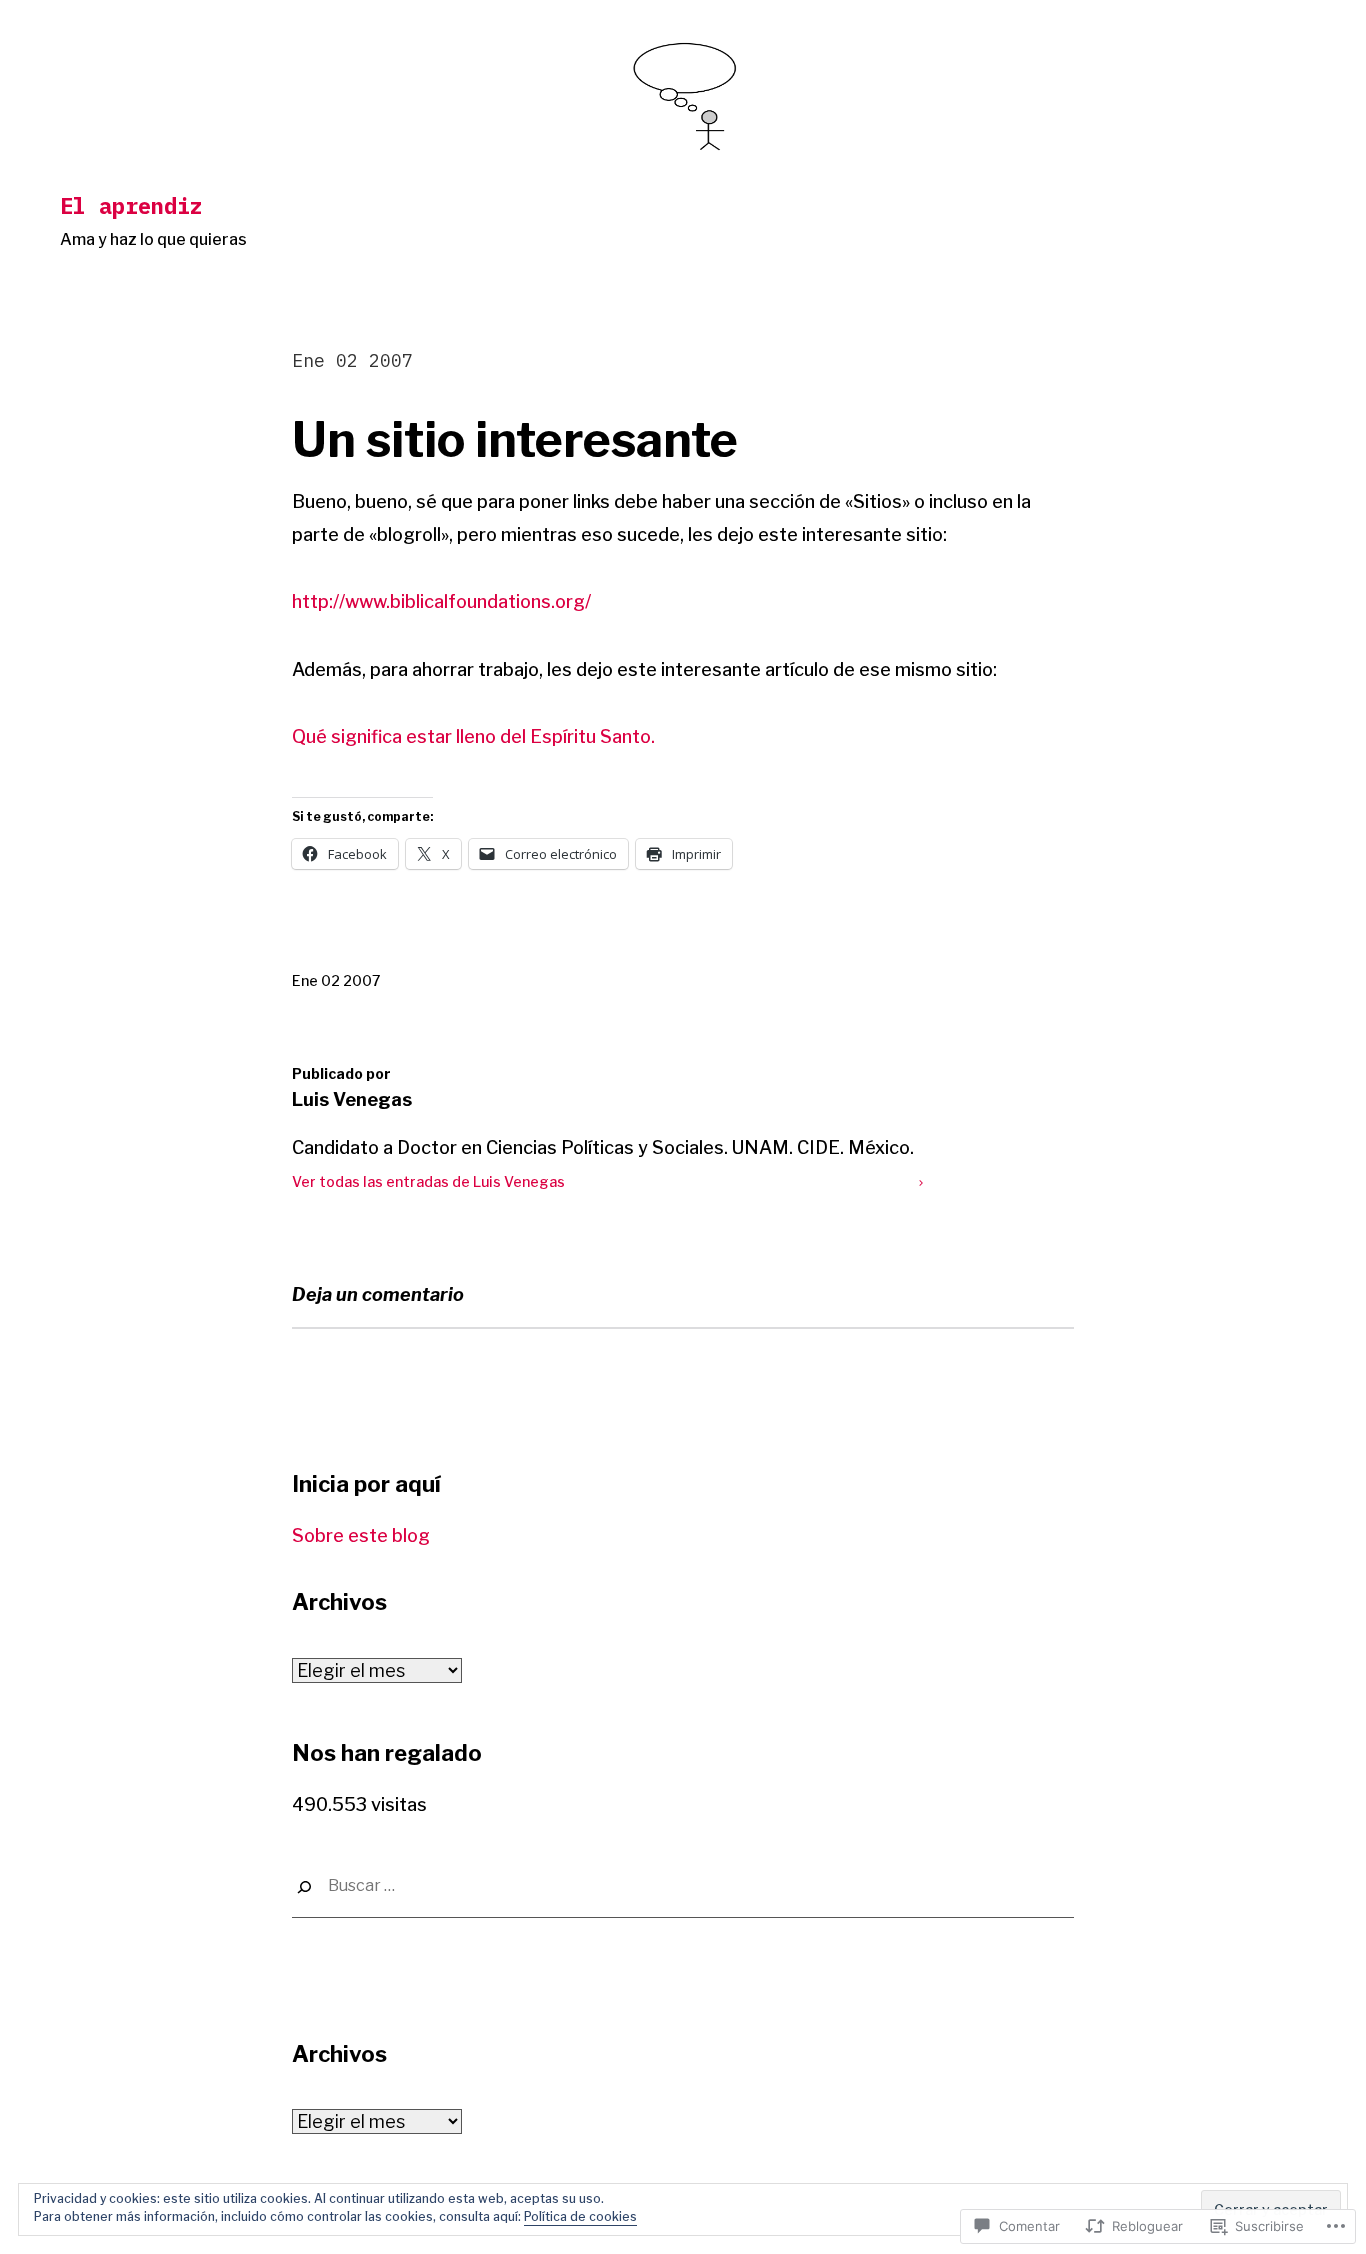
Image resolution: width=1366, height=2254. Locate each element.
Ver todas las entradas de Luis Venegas (428, 1181)
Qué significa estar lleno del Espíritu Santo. (475, 736)
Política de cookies (580, 2216)
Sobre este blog (361, 1535)
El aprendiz (131, 205)
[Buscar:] (683, 1886)
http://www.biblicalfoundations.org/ (441, 601)
